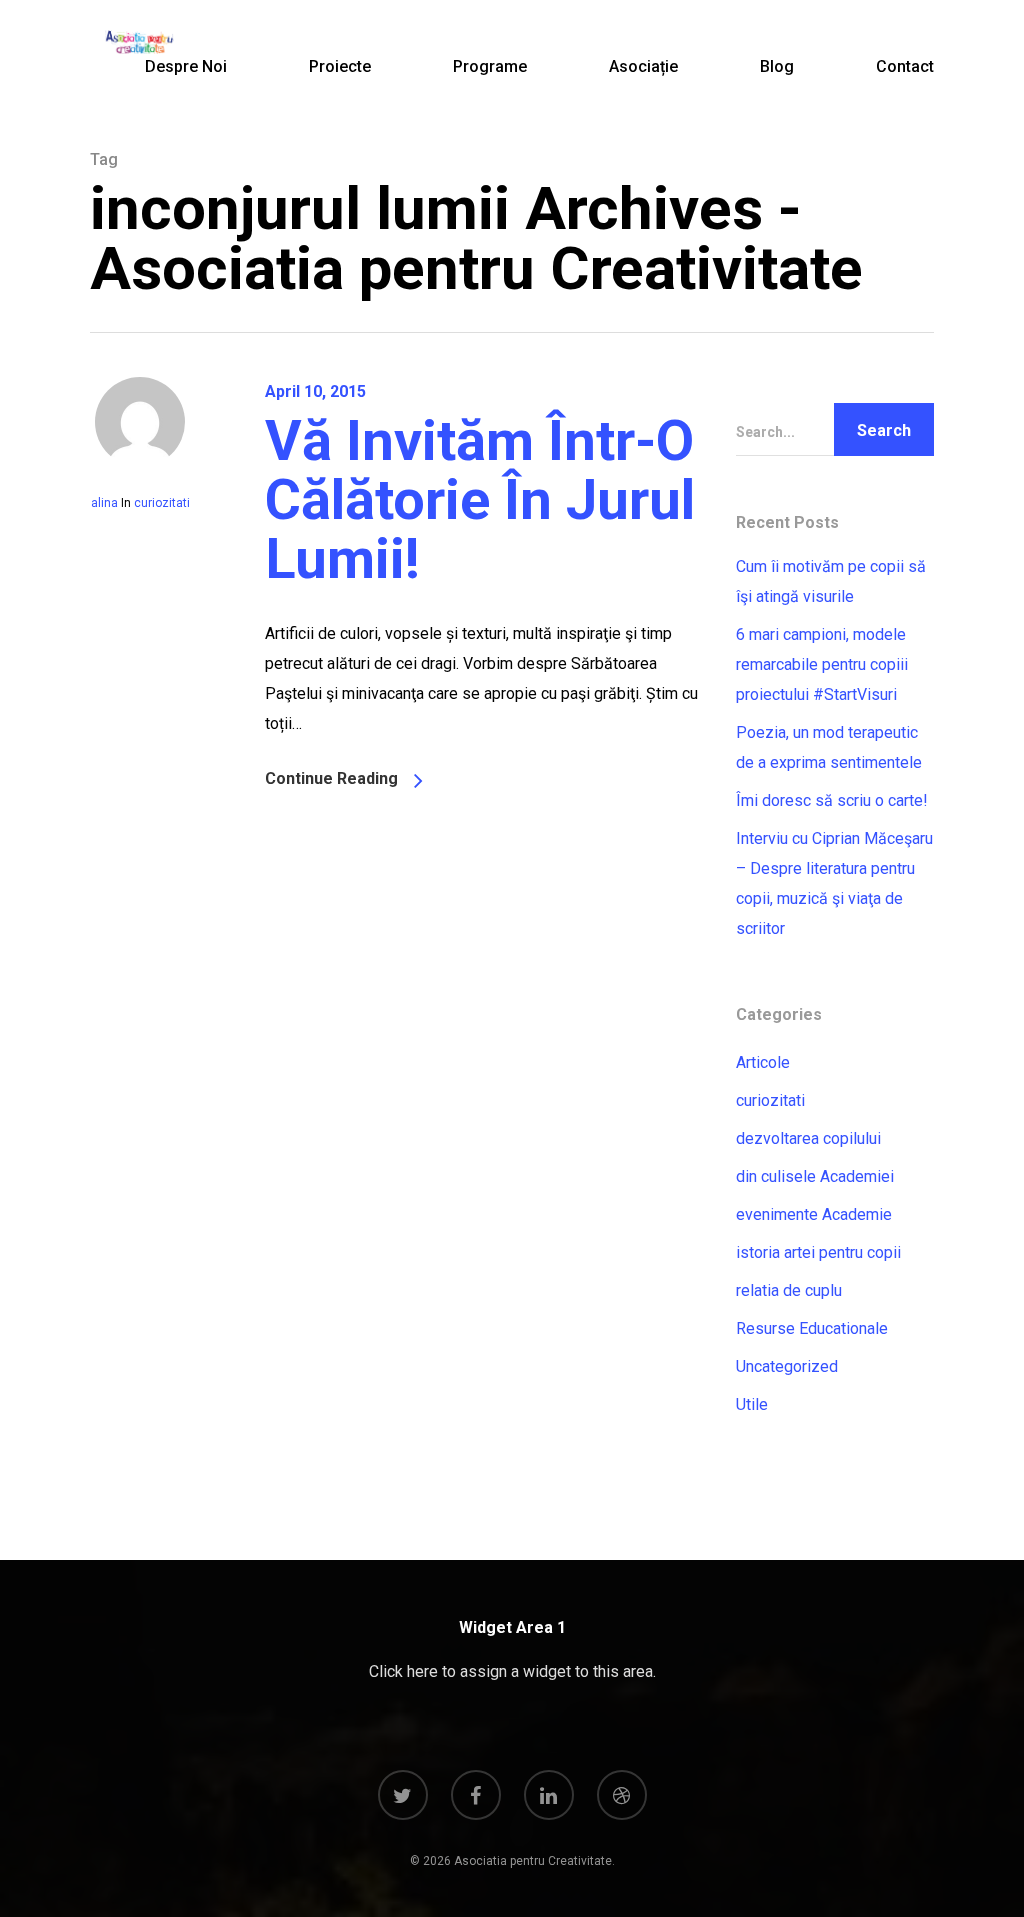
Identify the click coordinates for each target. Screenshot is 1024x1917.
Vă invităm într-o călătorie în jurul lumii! (480, 500)
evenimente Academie (814, 1214)
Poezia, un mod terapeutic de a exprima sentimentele (829, 747)
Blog (777, 66)
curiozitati (162, 503)
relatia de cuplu (789, 1290)
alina (104, 503)
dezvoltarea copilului (808, 1138)
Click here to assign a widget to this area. (512, 1671)
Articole (763, 1062)
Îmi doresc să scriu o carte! (832, 800)
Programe (490, 66)
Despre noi (186, 66)
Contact (905, 66)
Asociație (643, 66)
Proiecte (340, 66)
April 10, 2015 (315, 391)
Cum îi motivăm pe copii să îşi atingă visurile (831, 581)
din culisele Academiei (815, 1176)
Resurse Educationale (812, 1328)
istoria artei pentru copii (818, 1252)
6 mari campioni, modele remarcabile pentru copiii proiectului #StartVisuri (822, 664)
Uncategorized (787, 1366)
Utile (752, 1404)
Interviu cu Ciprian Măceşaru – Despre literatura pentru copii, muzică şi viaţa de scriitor (834, 883)
